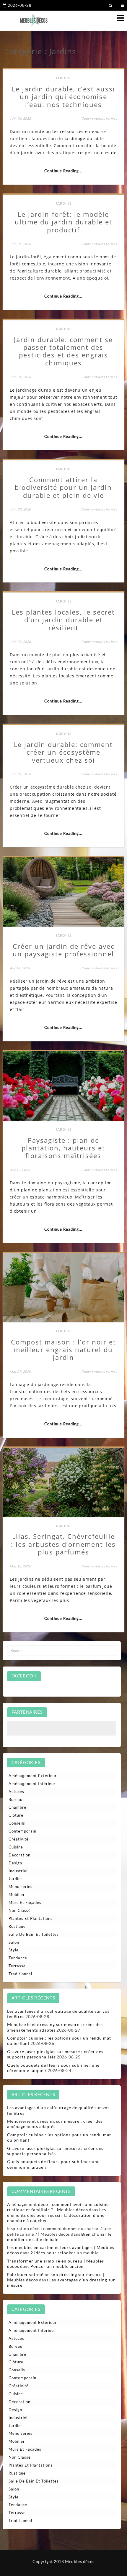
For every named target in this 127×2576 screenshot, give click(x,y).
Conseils (17, 1823)
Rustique (17, 1926)
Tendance (18, 1958)
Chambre (17, 1807)
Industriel (18, 1871)
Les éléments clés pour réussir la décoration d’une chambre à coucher (57, 2215)
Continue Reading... (63, 171)
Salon (14, 1942)
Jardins (63, 78)
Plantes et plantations (31, 1918)
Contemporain (22, 1831)
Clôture (16, 1815)
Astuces (16, 1792)
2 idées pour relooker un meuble (65, 2253)
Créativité (19, 1839)
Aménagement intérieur (32, 1784)
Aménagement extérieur (33, 1776)
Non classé (20, 1910)
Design (15, 1863)
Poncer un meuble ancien (57, 2266)
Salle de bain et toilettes (34, 1934)
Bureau (16, 1800)
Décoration (19, 1855)
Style (14, 1950)
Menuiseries (21, 1887)
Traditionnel (20, 1974)
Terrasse (17, 1966)
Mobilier (17, 1894)
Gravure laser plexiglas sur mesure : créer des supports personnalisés (55, 2054)
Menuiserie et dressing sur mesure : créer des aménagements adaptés (55, 2027)
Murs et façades (25, 1902)
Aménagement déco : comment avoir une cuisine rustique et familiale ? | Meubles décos (58, 2207)
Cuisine (16, 1847)
